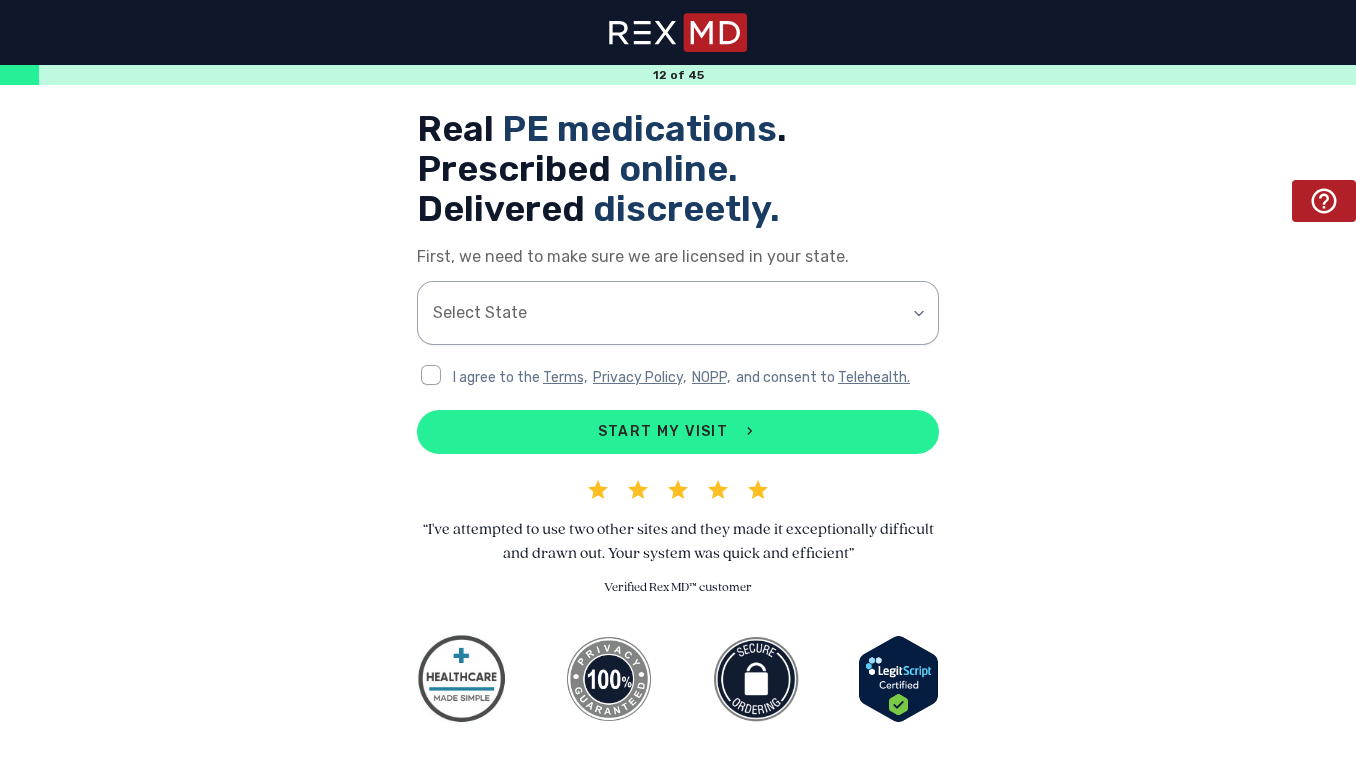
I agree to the (498, 377)
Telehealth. (874, 377)
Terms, (565, 377)
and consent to (787, 377)
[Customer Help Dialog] (1324, 201)
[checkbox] (431, 375)
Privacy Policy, (639, 377)
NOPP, (711, 377)
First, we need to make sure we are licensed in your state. (633, 256)
